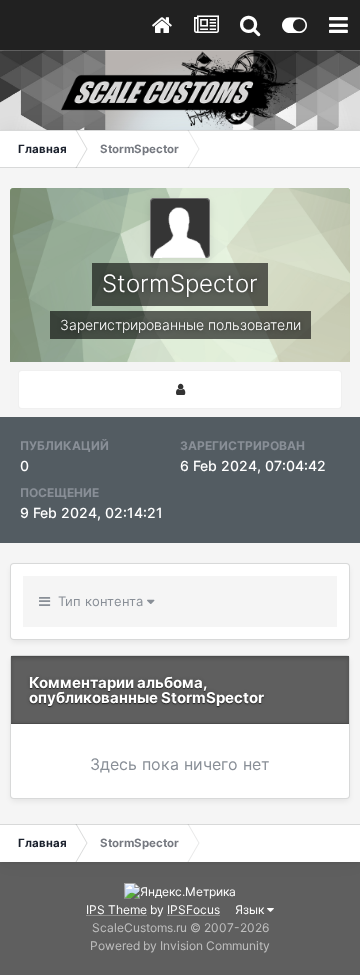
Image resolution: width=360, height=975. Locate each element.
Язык (251, 909)
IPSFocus (193, 909)
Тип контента (98, 601)
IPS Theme (116, 909)
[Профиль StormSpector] (180, 389)
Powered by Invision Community (180, 945)
